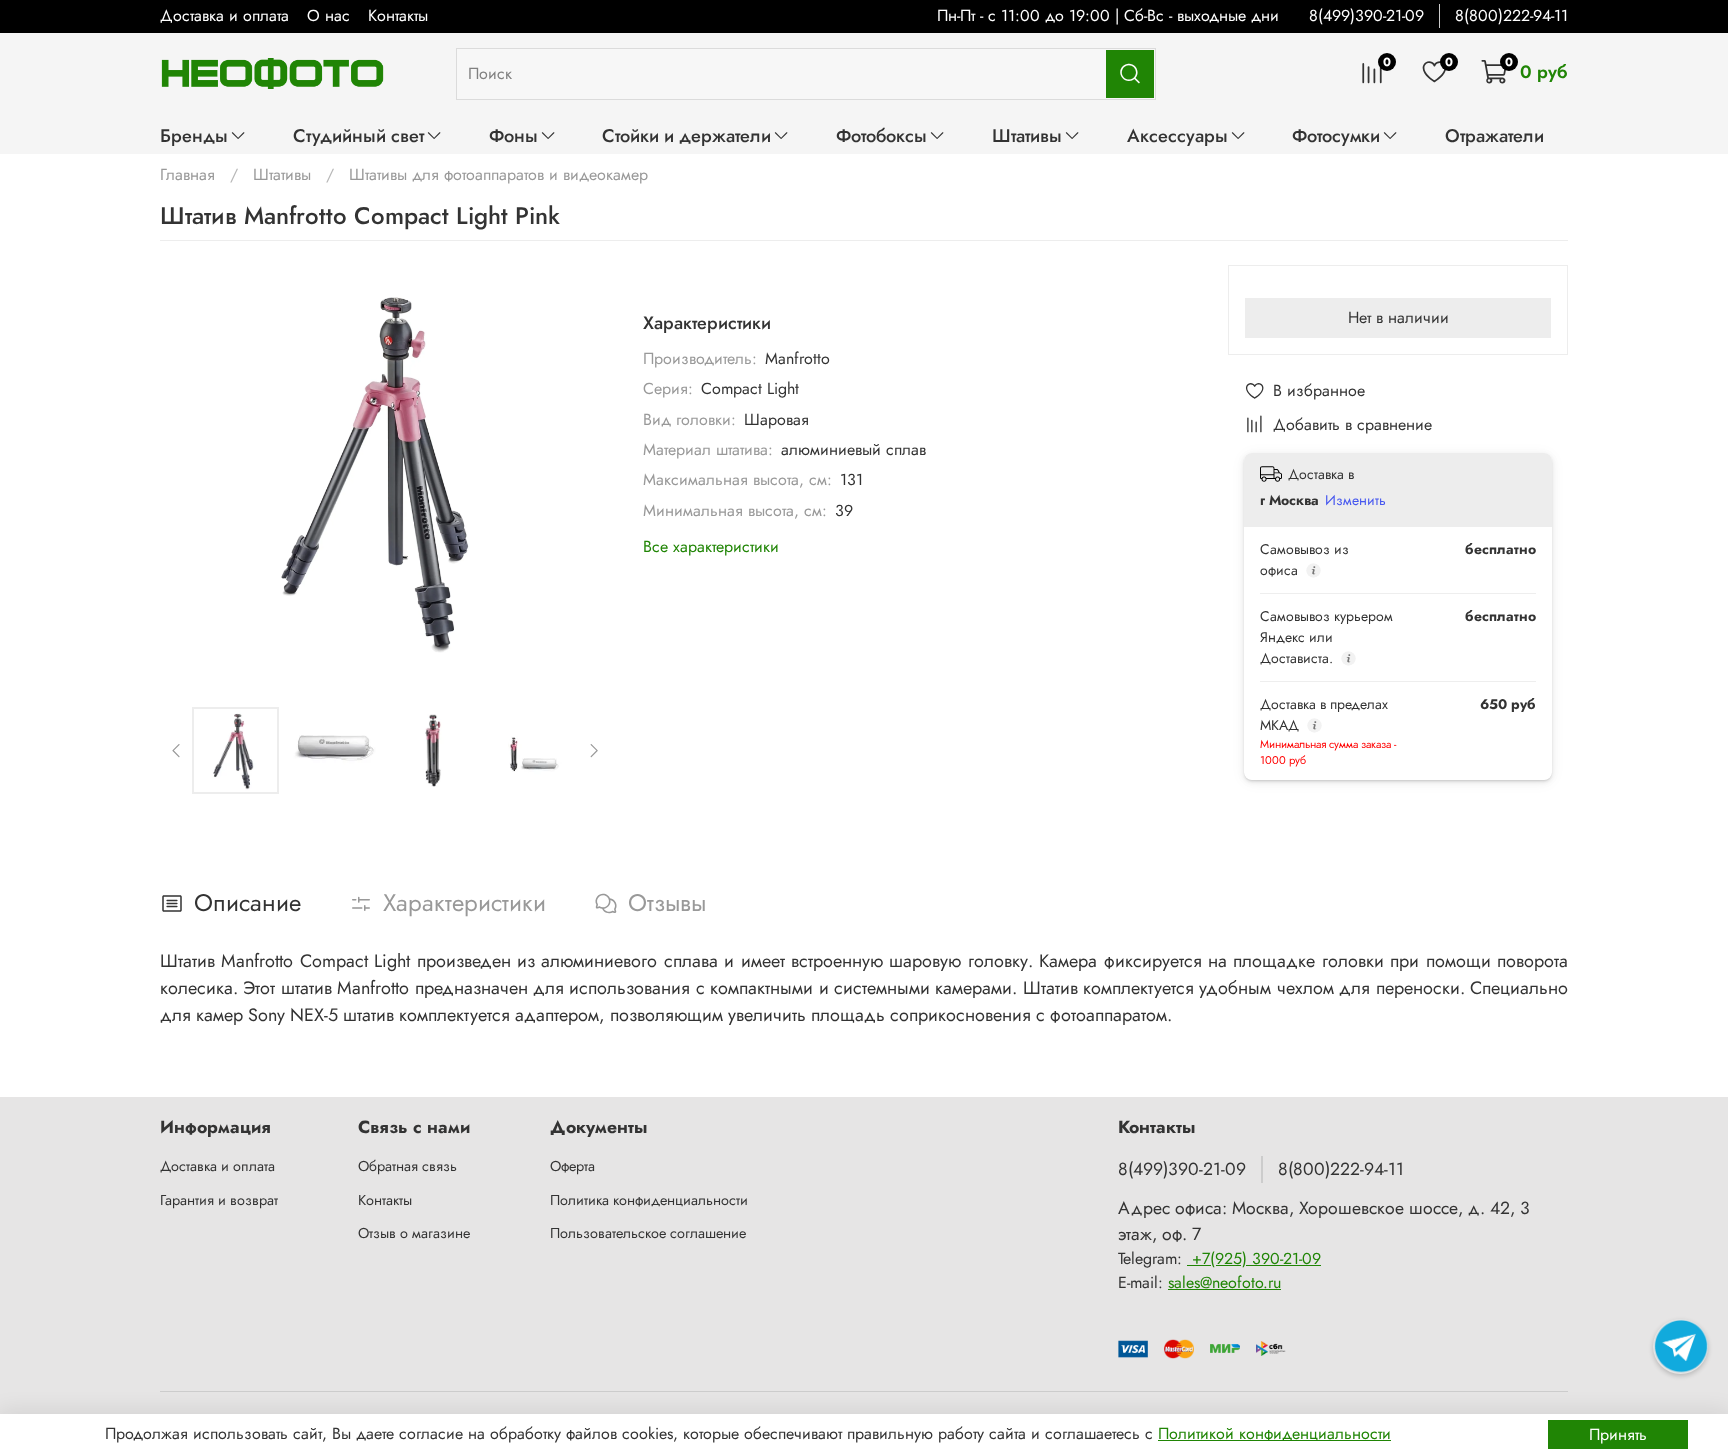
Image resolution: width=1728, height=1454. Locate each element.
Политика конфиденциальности (649, 1200)
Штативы (1027, 135)
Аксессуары (1177, 135)
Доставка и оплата (224, 15)
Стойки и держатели (686, 135)
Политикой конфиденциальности (1274, 1433)
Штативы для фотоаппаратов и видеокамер (498, 174)
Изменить (1355, 500)
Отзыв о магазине (414, 1233)
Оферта (572, 1166)
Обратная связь (407, 1166)
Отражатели (1494, 135)
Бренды (194, 135)
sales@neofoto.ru (1224, 1282)
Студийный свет (358, 135)
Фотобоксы (881, 135)
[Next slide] (579, 470)
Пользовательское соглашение (648, 1233)
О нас (328, 15)
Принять (1618, 1434)
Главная (187, 174)
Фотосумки (1336, 135)
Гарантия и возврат (219, 1200)
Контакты (398, 15)
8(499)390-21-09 (1366, 15)
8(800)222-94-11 (1511, 15)
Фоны (513, 135)
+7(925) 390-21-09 (1254, 1258)
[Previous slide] (192, 470)
